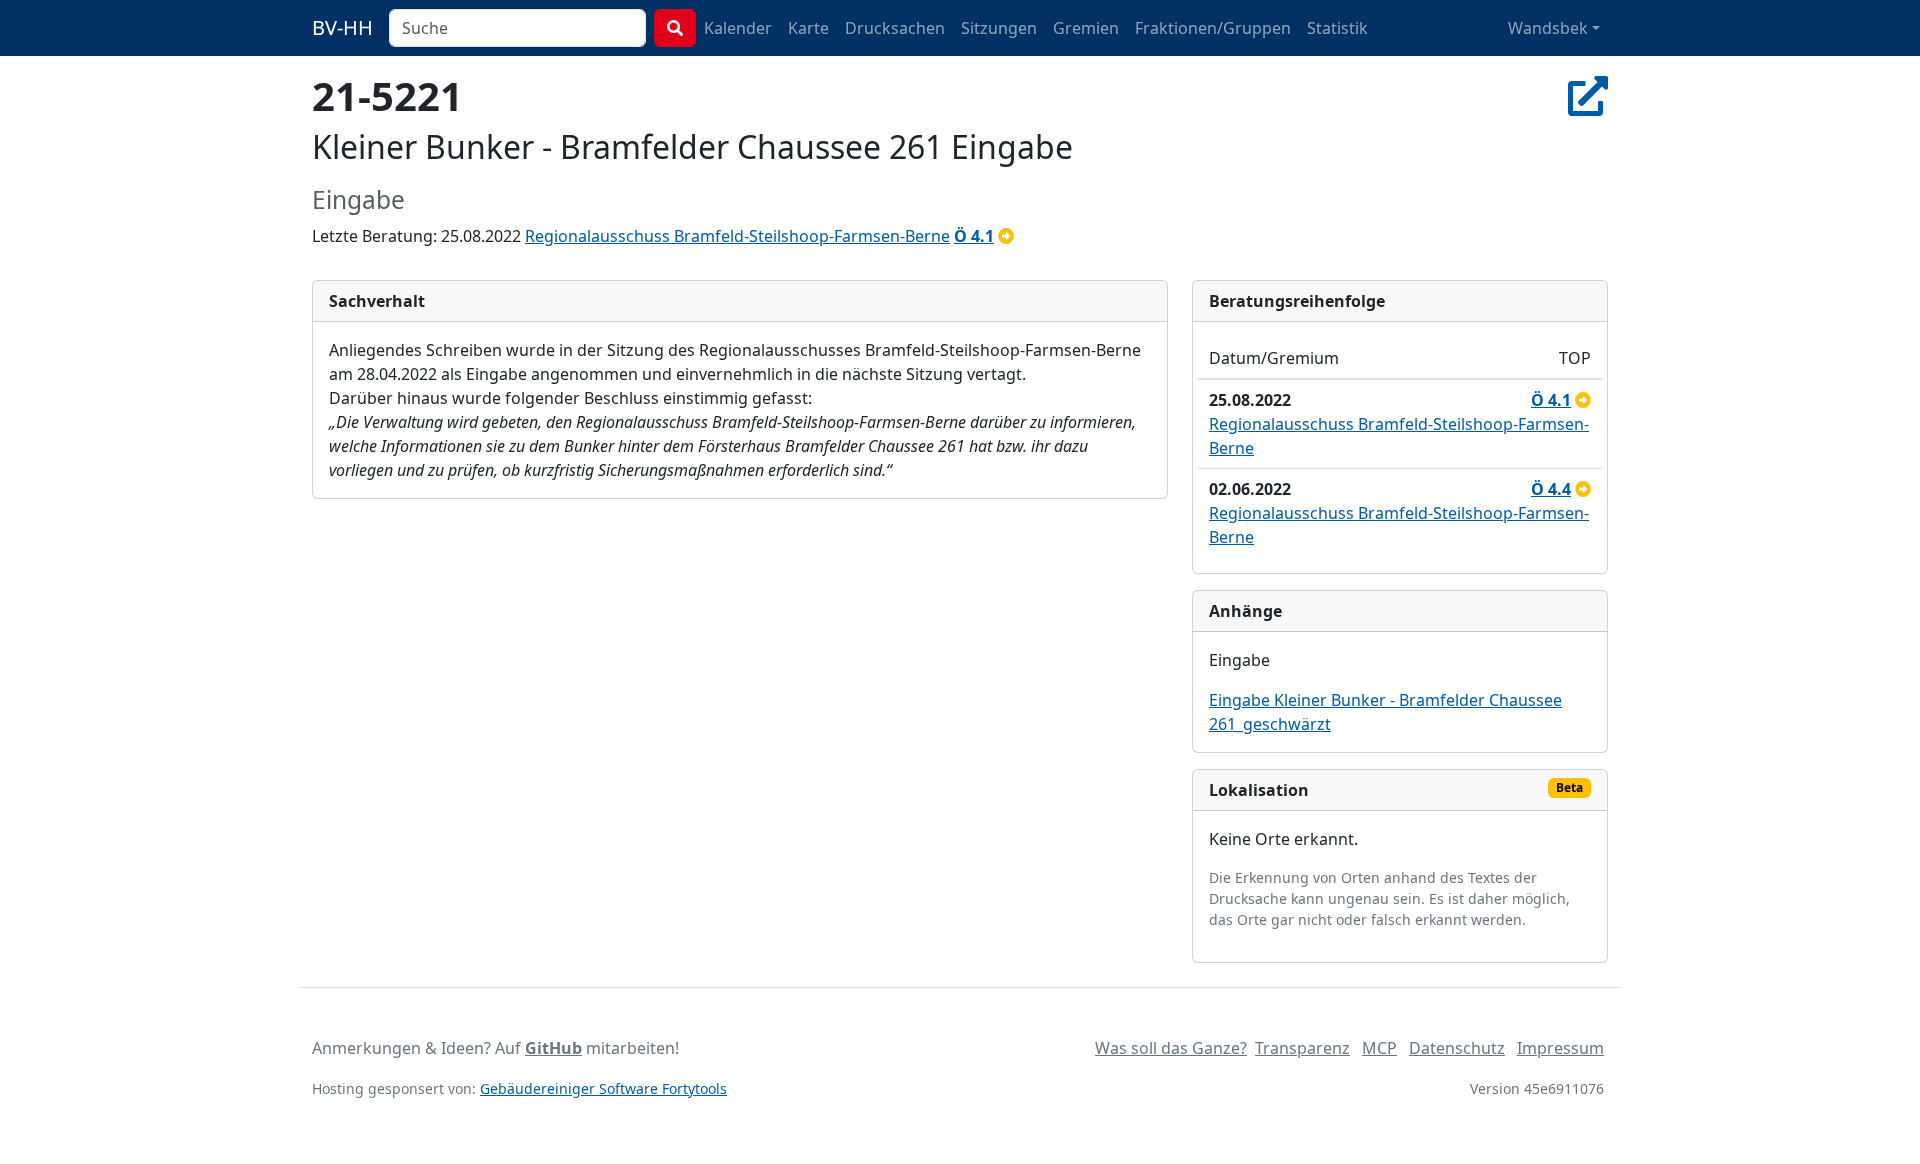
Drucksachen (895, 28)
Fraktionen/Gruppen (1213, 28)
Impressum (1560, 1048)
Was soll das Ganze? (1171, 1048)
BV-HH (342, 27)
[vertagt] (1006, 236)
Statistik (1337, 28)
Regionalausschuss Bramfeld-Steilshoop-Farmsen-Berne (737, 236)
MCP (1379, 1048)
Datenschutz (1457, 1048)
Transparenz (1302, 1048)
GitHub (553, 1048)
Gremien (1086, 28)
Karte (808, 28)
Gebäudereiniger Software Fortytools (603, 1088)
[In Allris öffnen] (1588, 95)
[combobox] (517, 28)
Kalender (738, 28)
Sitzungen (999, 28)
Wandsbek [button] (1548, 28)
